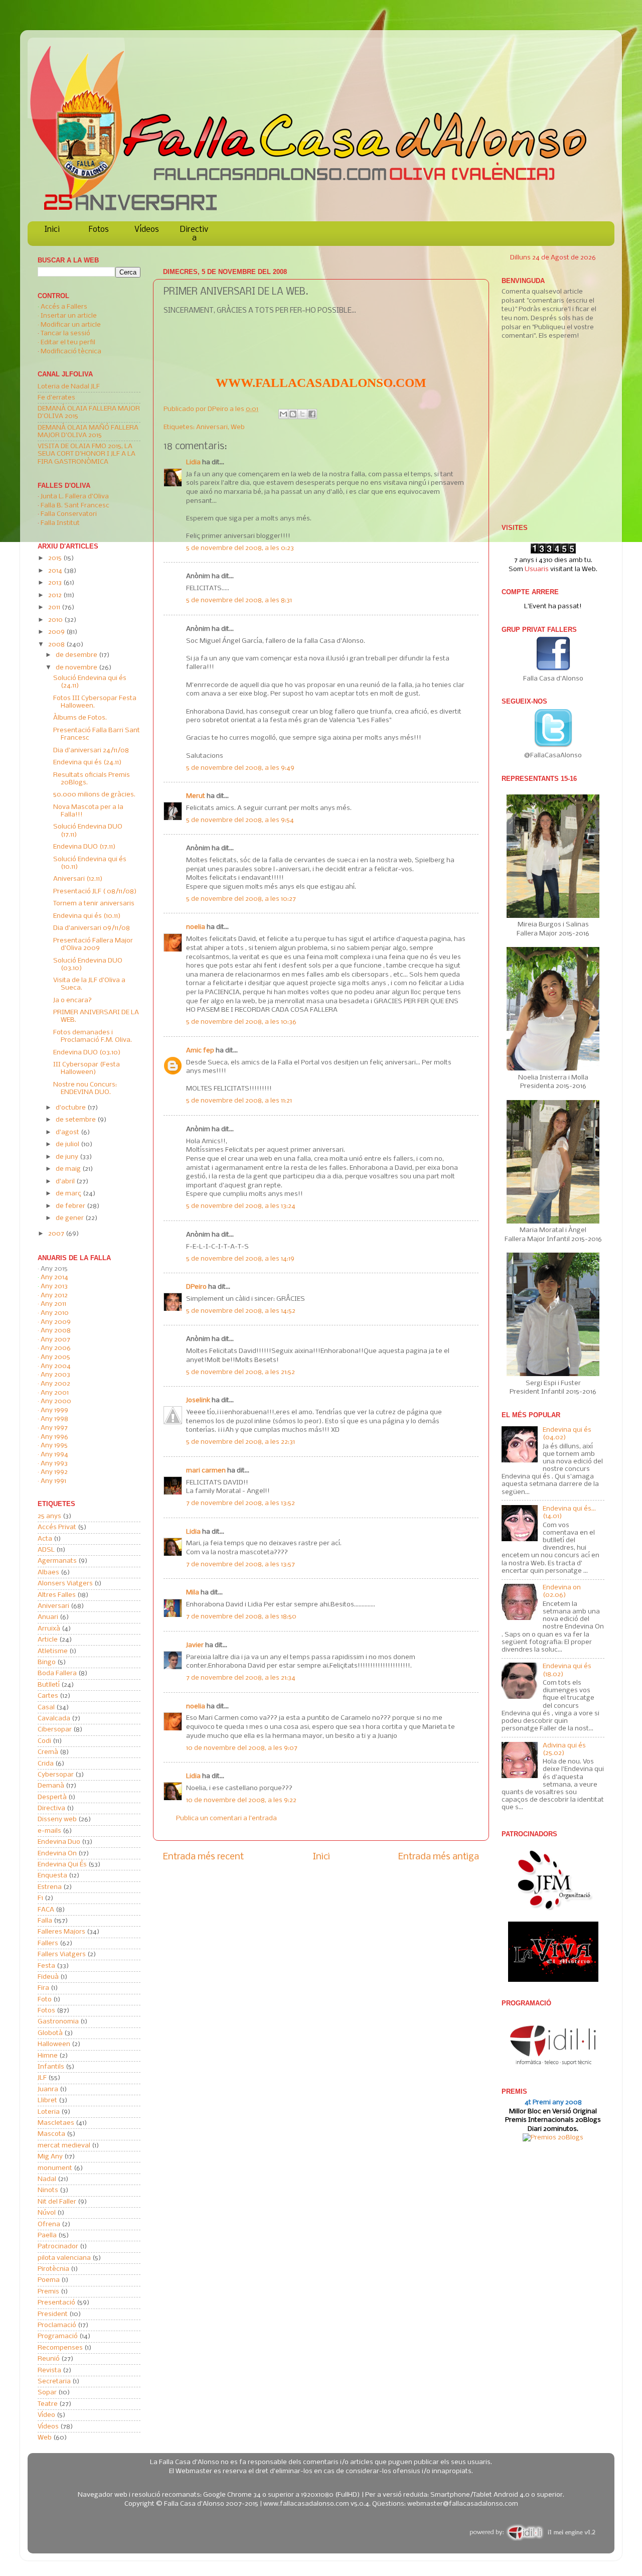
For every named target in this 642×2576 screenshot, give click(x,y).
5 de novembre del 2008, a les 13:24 (241, 1206)
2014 (56, 571)
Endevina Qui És (62, 1865)
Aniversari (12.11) (78, 879)
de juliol (68, 1144)
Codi (44, 1741)
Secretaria (54, 2382)
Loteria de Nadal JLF (69, 387)
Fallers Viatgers (62, 1954)
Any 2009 (56, 1322)
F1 (40, 1898)
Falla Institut (60, 523)
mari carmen (206, 1471)
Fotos (99, 230)
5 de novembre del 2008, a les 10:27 (241, 899)
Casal (46, 1708)
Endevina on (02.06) (562, 1591)
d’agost (68, 1132)
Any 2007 (55, 1340)
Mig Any (50, 2157)
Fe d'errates (56, 398)
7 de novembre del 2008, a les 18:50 (241, 1617)
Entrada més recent (203, 1857)
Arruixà (49, 1629)
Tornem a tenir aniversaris (94, 904)
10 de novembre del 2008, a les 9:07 (242, 1748)
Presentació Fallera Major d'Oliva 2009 (93, 944)
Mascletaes (56, 2123)
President (53, 2314)
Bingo (47, 1662)
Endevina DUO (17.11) (85, 847)
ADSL (46, 1550)
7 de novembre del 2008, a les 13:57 (240, 1565)
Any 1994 (54, 1455)
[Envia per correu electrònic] (283, 414)
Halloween (54, 2044)
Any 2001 (55, 1393)
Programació (58, 2336)
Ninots (48, 2190)
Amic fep (200, 1051)
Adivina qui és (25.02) (564, 1749)
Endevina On (57, 1854)
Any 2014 (54, 1277)
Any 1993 (54, 1464)
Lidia (193, 462)
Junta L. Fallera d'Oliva (75, 497)
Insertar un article (69, 316)
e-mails (49, 1831)
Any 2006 (56, 1348)
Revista (49, 2370)
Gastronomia (58, 2022)
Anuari (48, 1617)
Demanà (51, 1786)
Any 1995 (54, 1446)
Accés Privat (57, 1527)
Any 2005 (55, 1357)
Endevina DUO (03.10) (87, 1053)
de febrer (71, 1206)
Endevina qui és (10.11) (87, 916)
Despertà (52, 1797)
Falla (45, 1921)
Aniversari (212, 427)
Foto (45, 2000)
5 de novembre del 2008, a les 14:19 (240, 1259)
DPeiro (219, 409)
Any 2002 (55, 1384)
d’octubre (71, 1108)
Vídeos (147, 230)
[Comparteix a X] (302, 414)
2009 (57, 632)
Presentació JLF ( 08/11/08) (95, 892)
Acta (45, 1539)
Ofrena (49, 2224)
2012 (56, 595)
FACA (46, 1910)
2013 (56, 583)
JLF (42, 2078)
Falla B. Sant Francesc (75, 506)
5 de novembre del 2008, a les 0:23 (240, 548)
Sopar (47, 2393)
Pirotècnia (53, 2269)
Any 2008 (56, 1331)
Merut (196, 796)
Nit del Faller (57, 2202)
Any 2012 (54, 1296)
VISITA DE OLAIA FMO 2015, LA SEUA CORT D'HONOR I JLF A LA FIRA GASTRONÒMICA (87, 454)
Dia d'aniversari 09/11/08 (92, 928)
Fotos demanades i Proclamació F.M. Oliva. (93, 1036)
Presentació (56, 2303)
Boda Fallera (57, 1673)
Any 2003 (55, 1375)
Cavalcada (54, 1719)
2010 (56, 620)
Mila (193, 1593)
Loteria (49, 2112)
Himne (48, 2056)
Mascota (51, 2134)
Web (238, 427)
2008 (57, 645)
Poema (49, 2280)
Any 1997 (54, 1428)
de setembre (76, 1120)
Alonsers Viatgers (65, 1584)
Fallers (48, 1943)
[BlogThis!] (293, 414)
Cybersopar (56, 1775)
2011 (55, 607)
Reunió (49, 2359)
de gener (70, 1218)
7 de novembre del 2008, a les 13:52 (240, 1503)
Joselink (198, 1400)
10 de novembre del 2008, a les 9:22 (241, 1800)
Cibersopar (55, 1730)
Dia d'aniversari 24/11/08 (91, 751)
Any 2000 (56, 1401)
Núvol (47, 2213)
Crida (46, 1764)
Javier (195, 1645)
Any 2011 (53, 1304)
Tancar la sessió (65, 333)
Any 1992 (54, 1472)
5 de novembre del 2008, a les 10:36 (241, 1022)
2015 (56, 558)
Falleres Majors (61, 1932)
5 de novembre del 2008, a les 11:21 (239, 1101)
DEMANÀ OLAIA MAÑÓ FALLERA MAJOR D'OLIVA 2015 (88, 432)
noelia (196, 927)
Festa (46, 1966)
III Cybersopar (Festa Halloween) (87, 1068)
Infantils (51, 2067)
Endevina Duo (59, 1842)
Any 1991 (53, 1481)
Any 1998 (54, 1419)
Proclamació (57, 2325)
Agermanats (57, 1561)
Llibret (47, 2100)
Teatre (48, 2404)
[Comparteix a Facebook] (312, 414)
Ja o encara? (72, 1000)
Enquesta (52, 1876)
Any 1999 (54, 1410)
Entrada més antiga (439, 1857)
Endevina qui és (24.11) (88, 763)
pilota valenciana (64, 2258)
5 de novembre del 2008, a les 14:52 (241, 1311)
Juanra (48, 2089)
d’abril (66, 1182)
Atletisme (53, 1651)
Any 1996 (54, 1437)
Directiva (194, 234)
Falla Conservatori (69, 514)
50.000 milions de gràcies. (94, 795)
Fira (43, 1988)
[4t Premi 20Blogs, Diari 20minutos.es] (553, 2138)
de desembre (77, 655)
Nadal (47, 2179)
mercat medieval (64, 2146)
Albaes (48, 1573)
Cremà (48, 1752)
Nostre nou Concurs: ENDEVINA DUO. (85, 1089)
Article (48, 1640)
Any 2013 (54, 1286)
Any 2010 (55, 1313)
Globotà (50, 2033)
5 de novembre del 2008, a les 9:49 (240, 768)
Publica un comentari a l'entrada (226, 1818)
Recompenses (60, 2348)
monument (55, 2168)
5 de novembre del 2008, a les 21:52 (240, 1372)
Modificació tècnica (71, 352)
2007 (57, 1234)
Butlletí (49, 1685)
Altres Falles (57, 1595)
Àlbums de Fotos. (80, 718)
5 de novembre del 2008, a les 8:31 (239, 600)
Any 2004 (56, 1366)
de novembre (77, 668)
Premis (48, 2292)
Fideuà (48, 1977)
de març (69, 1194)
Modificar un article (71, 325)
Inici (52, 230)
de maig (69, 1169)
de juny (68, 1157)
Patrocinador (58, 2247)
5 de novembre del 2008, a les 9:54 (240, 820)
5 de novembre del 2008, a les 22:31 (240, 1442)
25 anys (49, 1516)
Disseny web (57, 1819)
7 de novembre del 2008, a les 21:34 (241, 1678)
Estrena (50, 1887)
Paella (47, 2235)
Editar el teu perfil (68, 343)
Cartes (48, 1696)
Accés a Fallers (64, 307)
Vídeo (46, 2415)
